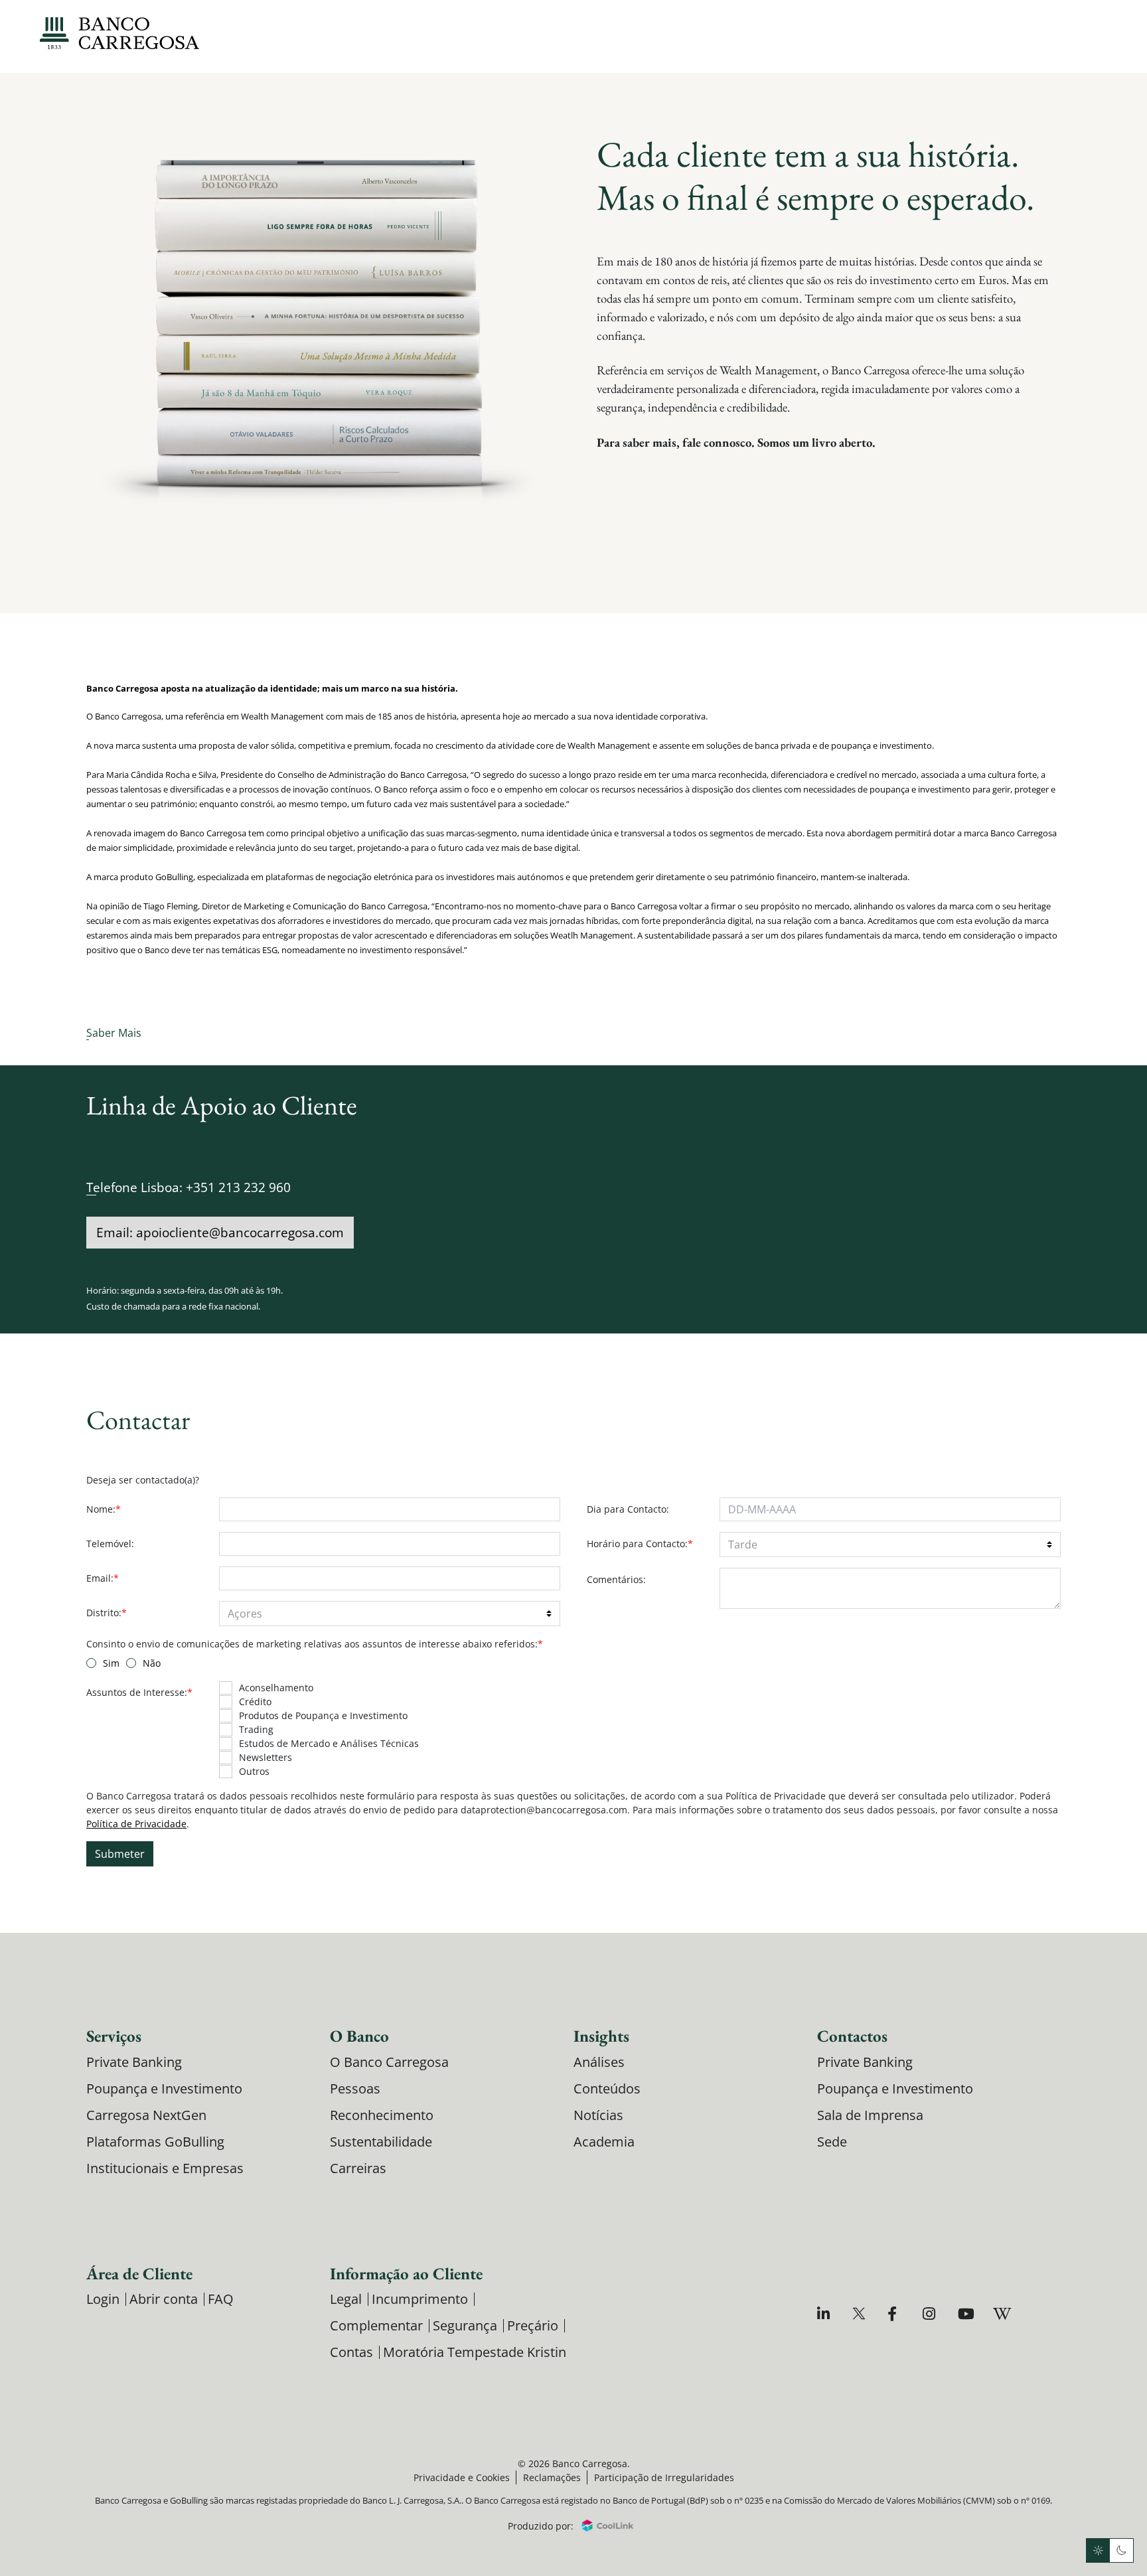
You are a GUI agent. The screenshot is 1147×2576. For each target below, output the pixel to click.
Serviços (114, 2036)
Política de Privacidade (136, 1824)
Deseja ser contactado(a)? (143, 1480)
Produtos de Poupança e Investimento (323, 1715)
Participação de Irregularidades (664, 2477)
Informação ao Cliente (406, 2273)
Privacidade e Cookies (462, 2477)
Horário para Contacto (640, 1544)
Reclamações (552, 2477)
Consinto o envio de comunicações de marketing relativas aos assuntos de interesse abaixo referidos (315, 1644)
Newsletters (266, 1757)
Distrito (107, 1613)
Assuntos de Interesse (139, 1692)
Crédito (255, 1702)
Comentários (616, 1579)
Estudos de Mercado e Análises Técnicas (329, 1743)
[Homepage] (119, 33)
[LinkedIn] (825, 2313)
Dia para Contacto (628, 1509)
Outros (254, 1771)
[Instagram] (931, 2313)
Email (103, 1578)
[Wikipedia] (1001, 2313)
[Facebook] (896, 2313)
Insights (601, 2036)
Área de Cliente (139, 2273)
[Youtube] (966, 2313)
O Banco (359, 2036)
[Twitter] (861, 2313)
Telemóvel (110, 1544)
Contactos (852, 2036)
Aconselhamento (276, 1688)
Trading (256, 1729)
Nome (104, 1509)
